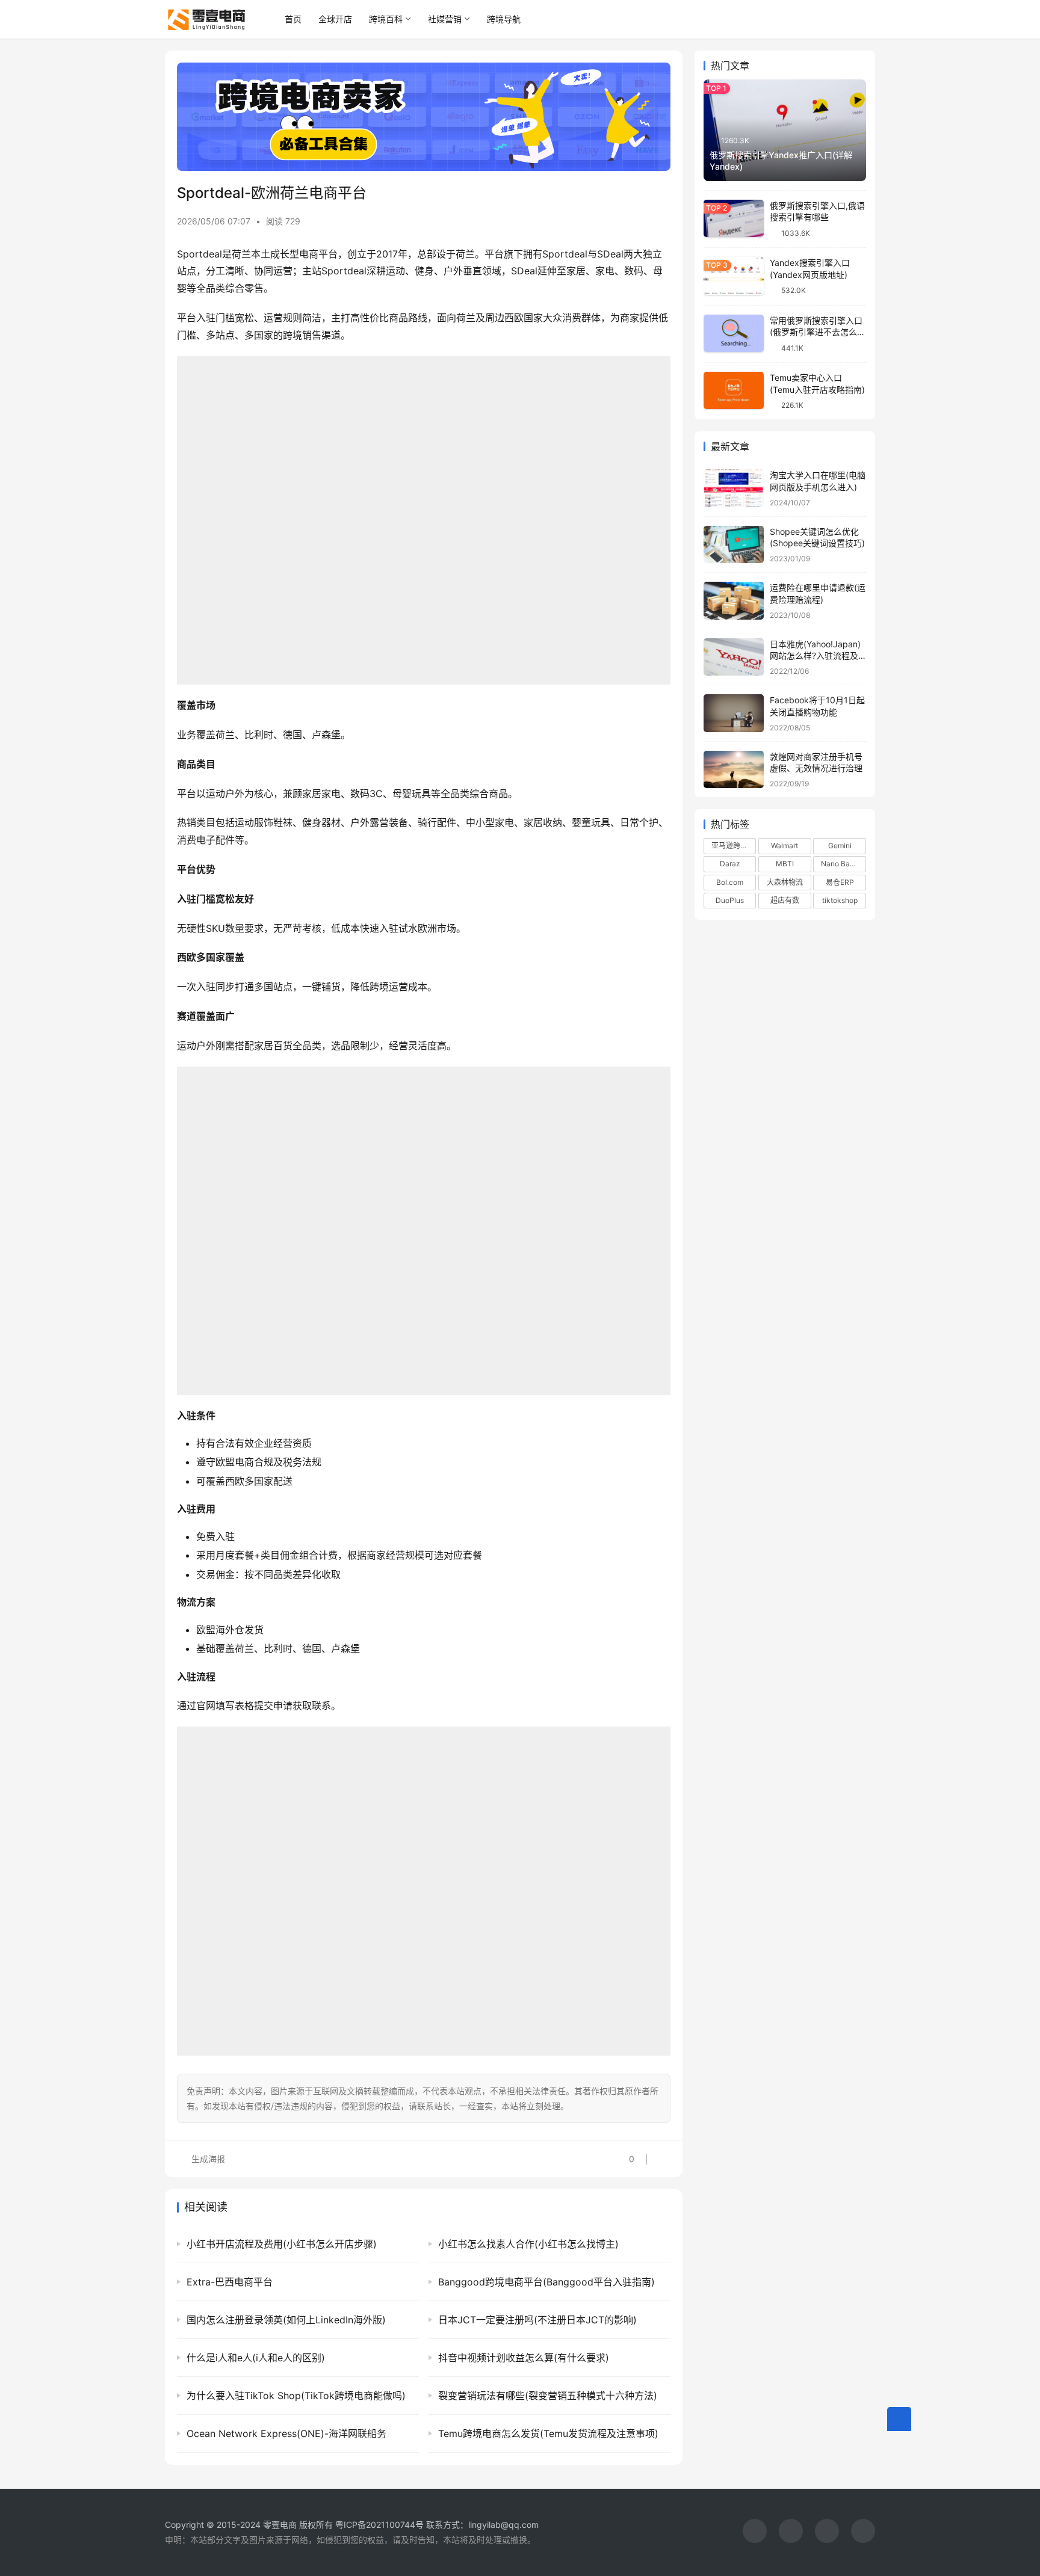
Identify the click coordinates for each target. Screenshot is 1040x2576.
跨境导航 (504, 19)
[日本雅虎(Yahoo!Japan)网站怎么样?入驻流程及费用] (734, 657)
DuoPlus (730, 900)
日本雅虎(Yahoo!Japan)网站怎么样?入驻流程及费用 (815, 656)
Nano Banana (843, 864)
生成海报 (207, 2159)
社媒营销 (445, 19)
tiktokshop (840, 900)
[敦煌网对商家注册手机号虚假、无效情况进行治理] (734, 770)
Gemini (840, 846)
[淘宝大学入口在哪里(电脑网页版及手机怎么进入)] (734, 488)
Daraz (730, 864)
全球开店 (335, 19)
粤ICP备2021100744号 (381, 2525)
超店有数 (785, 900)
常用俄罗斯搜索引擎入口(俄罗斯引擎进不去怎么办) (816, 332)
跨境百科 (386, 19)
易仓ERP (840, 882)
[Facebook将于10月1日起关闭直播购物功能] (734, 713)
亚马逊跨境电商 (734, 846)
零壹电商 (280, 2525)
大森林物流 (785, 882)
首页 (293, 19)
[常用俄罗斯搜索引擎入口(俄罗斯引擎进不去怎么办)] (734, 334)
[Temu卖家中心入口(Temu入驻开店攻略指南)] (734, 391)
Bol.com (730, 882)
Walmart (785, 846)
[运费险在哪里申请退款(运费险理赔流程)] (734, 601)
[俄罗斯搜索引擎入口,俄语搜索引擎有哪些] (734, 219)
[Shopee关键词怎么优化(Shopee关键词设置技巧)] (734, 545)
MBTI (785, 864)
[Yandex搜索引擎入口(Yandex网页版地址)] (734, 276)
